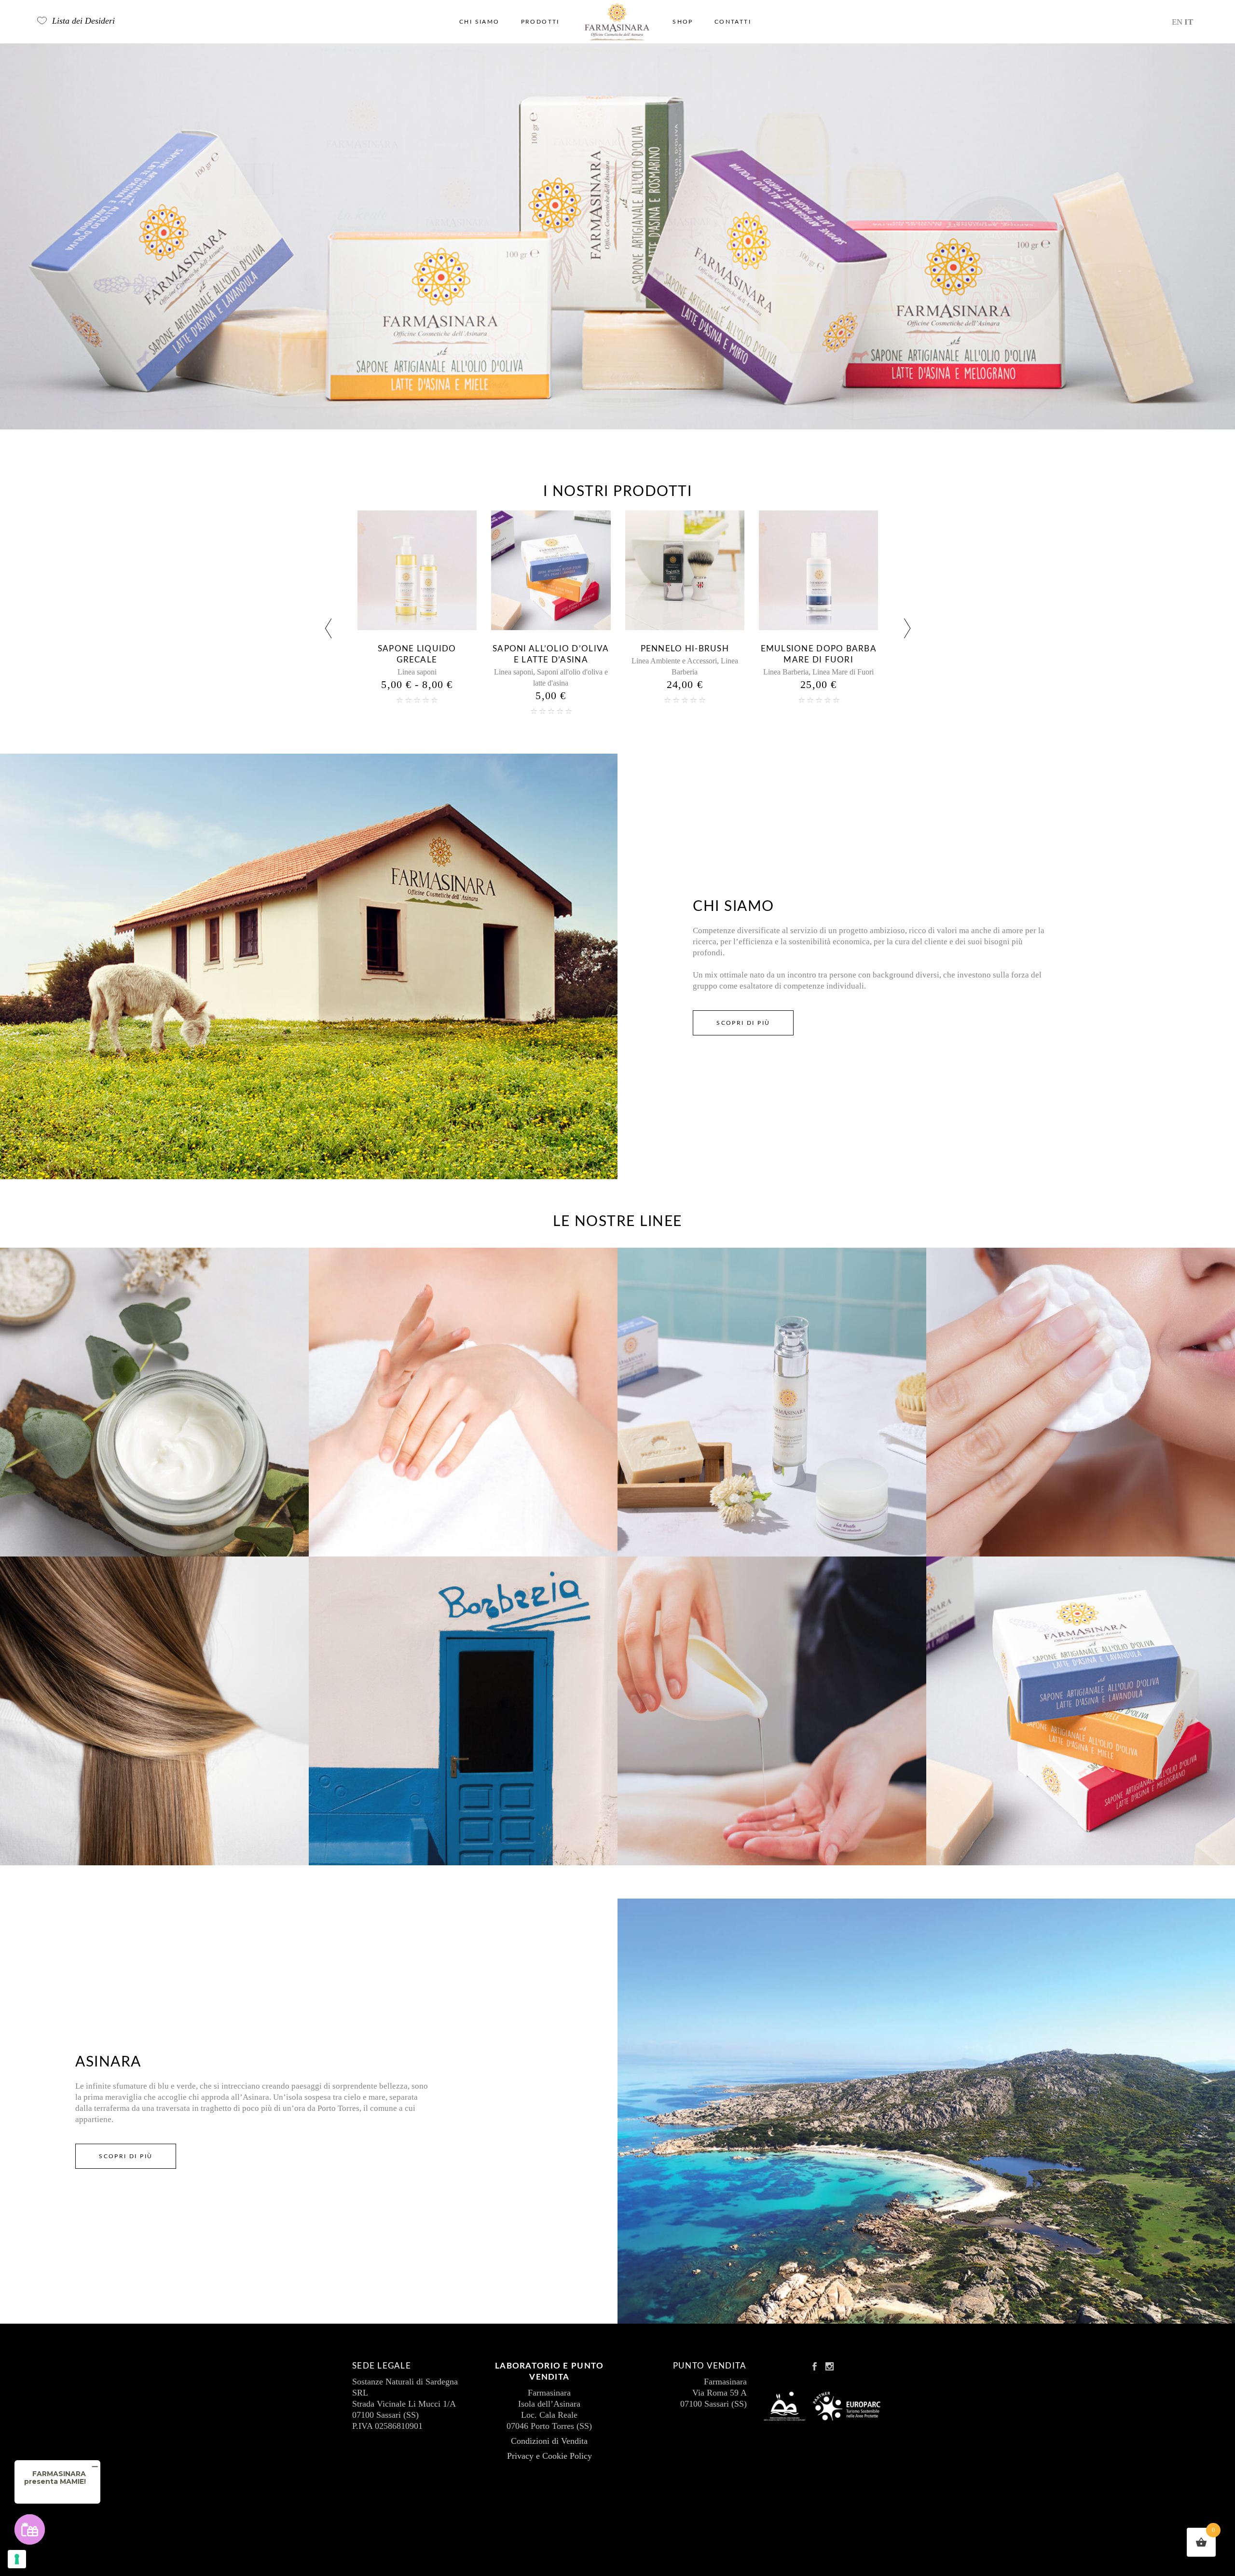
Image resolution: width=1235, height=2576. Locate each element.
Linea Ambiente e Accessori (406, 661)
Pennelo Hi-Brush (417, 649)
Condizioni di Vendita (549, 2441)
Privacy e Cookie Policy (549, 2456)
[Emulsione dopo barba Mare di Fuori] (551, 570)
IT (1189, 22)
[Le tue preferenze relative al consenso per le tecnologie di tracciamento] (17, 2559)
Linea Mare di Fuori (575, 672)
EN (1177, 22)
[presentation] (328, 630)
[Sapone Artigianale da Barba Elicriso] (819, 570)
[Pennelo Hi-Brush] (417, 570)
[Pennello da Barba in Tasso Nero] (685, 570)
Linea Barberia (518, 672)
